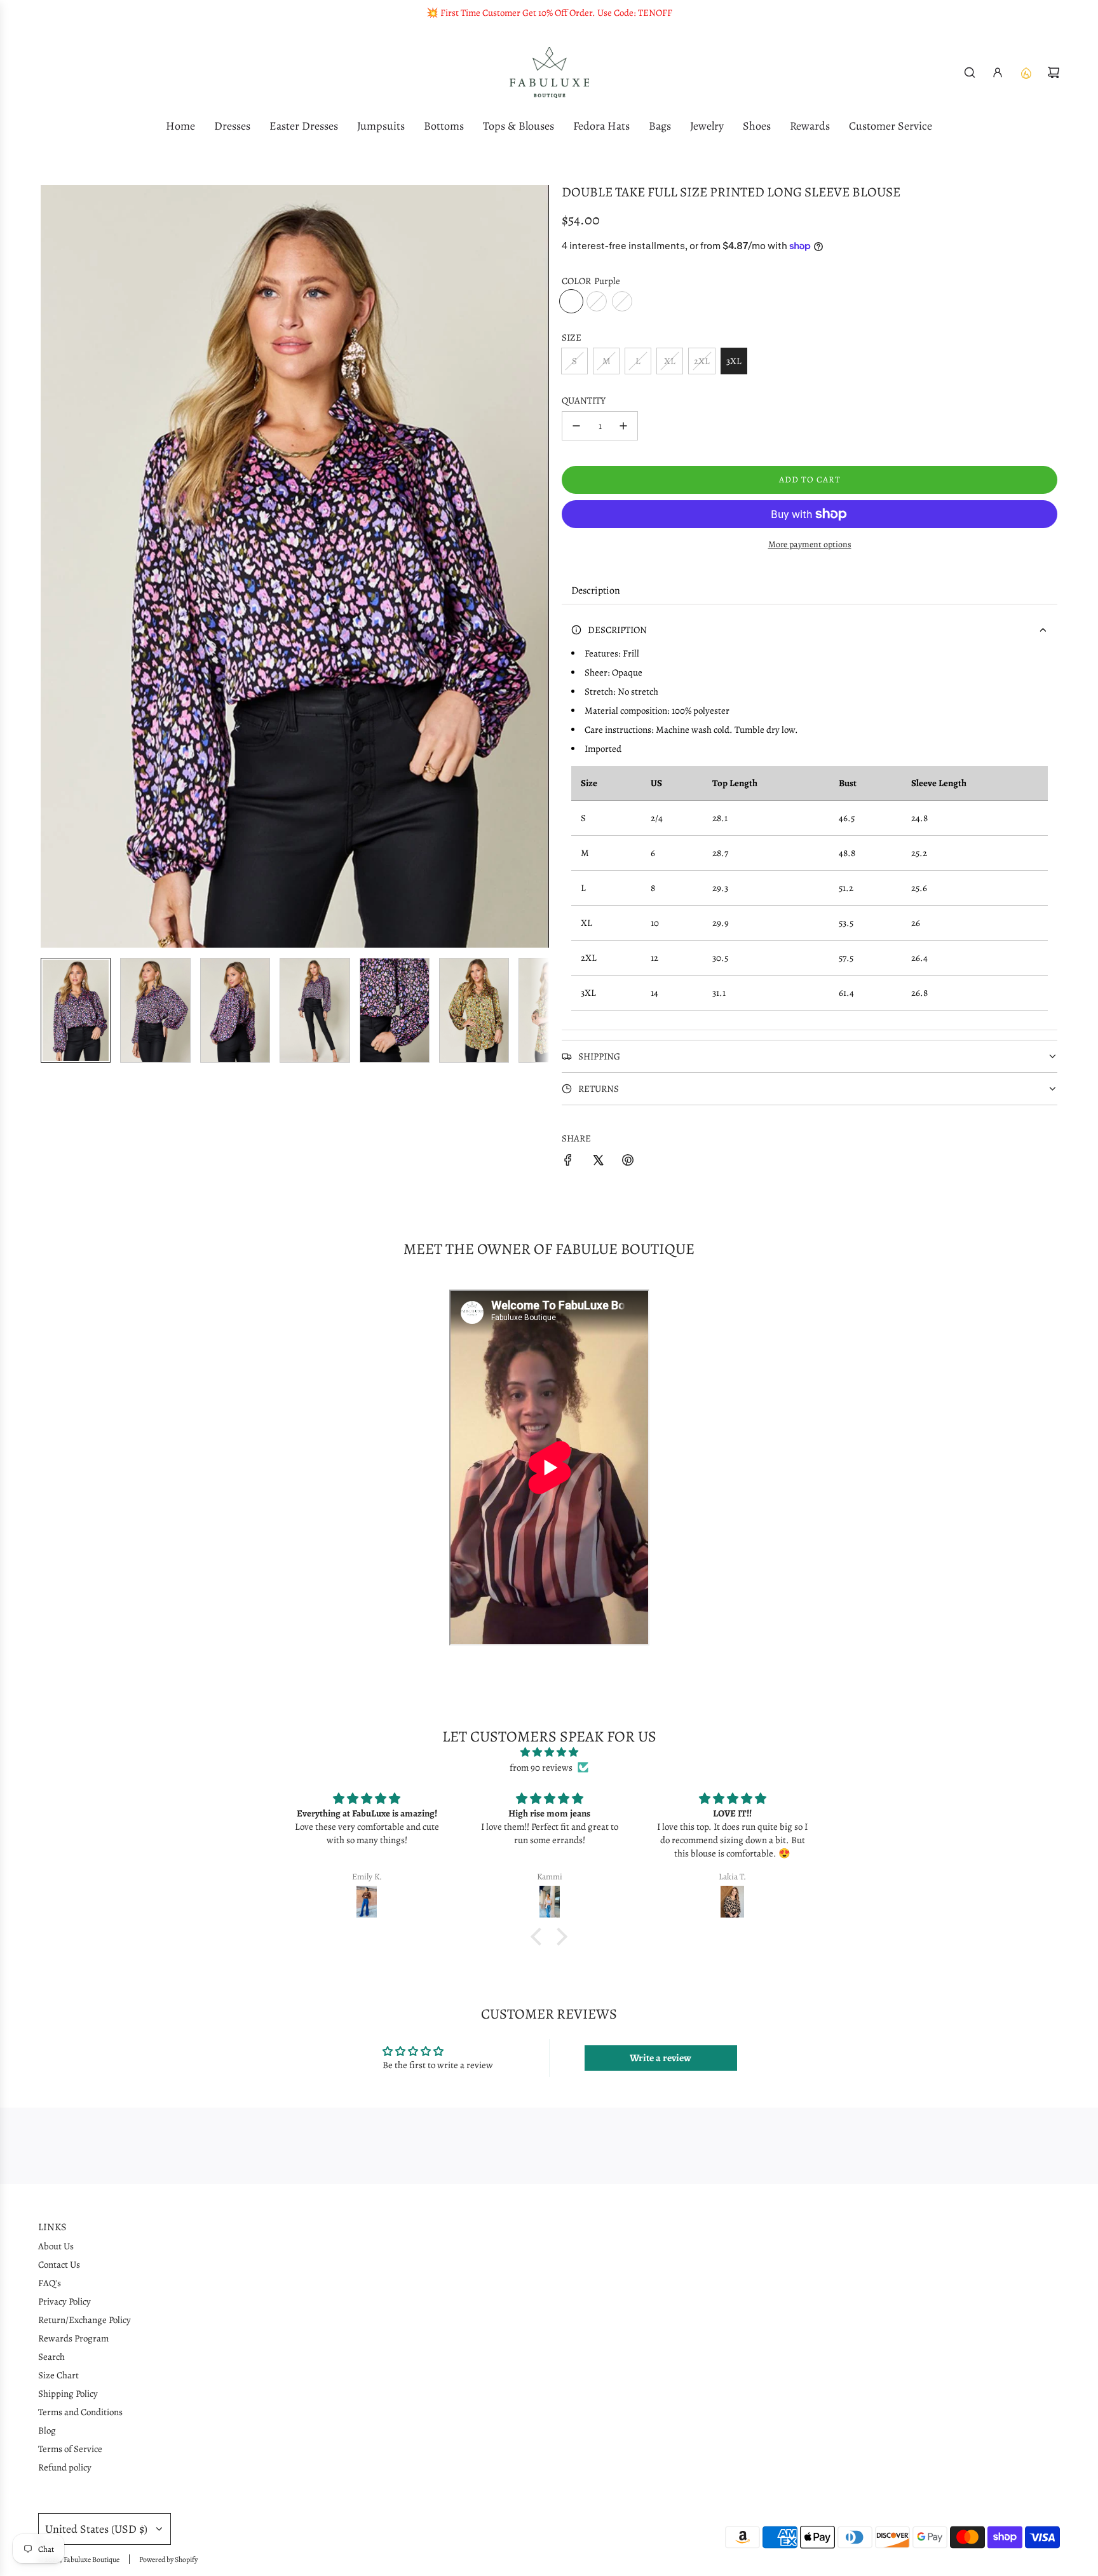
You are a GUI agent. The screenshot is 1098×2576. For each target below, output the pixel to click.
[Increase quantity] (623, 426)
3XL (734, 361)
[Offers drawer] (1026, 72)
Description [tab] (596, 590)
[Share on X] (598, 1162)
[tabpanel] (810, 817)
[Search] (970, 72)
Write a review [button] (661, 2058)
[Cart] (1054, 72)
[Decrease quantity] (576, 426)
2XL (702, 361)
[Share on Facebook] (568, 1162)
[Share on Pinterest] (628, 1162)
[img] (549, 1752)
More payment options (810, 544)
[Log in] (998, 72)
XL (670, 361)
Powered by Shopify (168, 2559)
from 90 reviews (541, 1768)
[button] (51, 566)
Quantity (584, 400)
